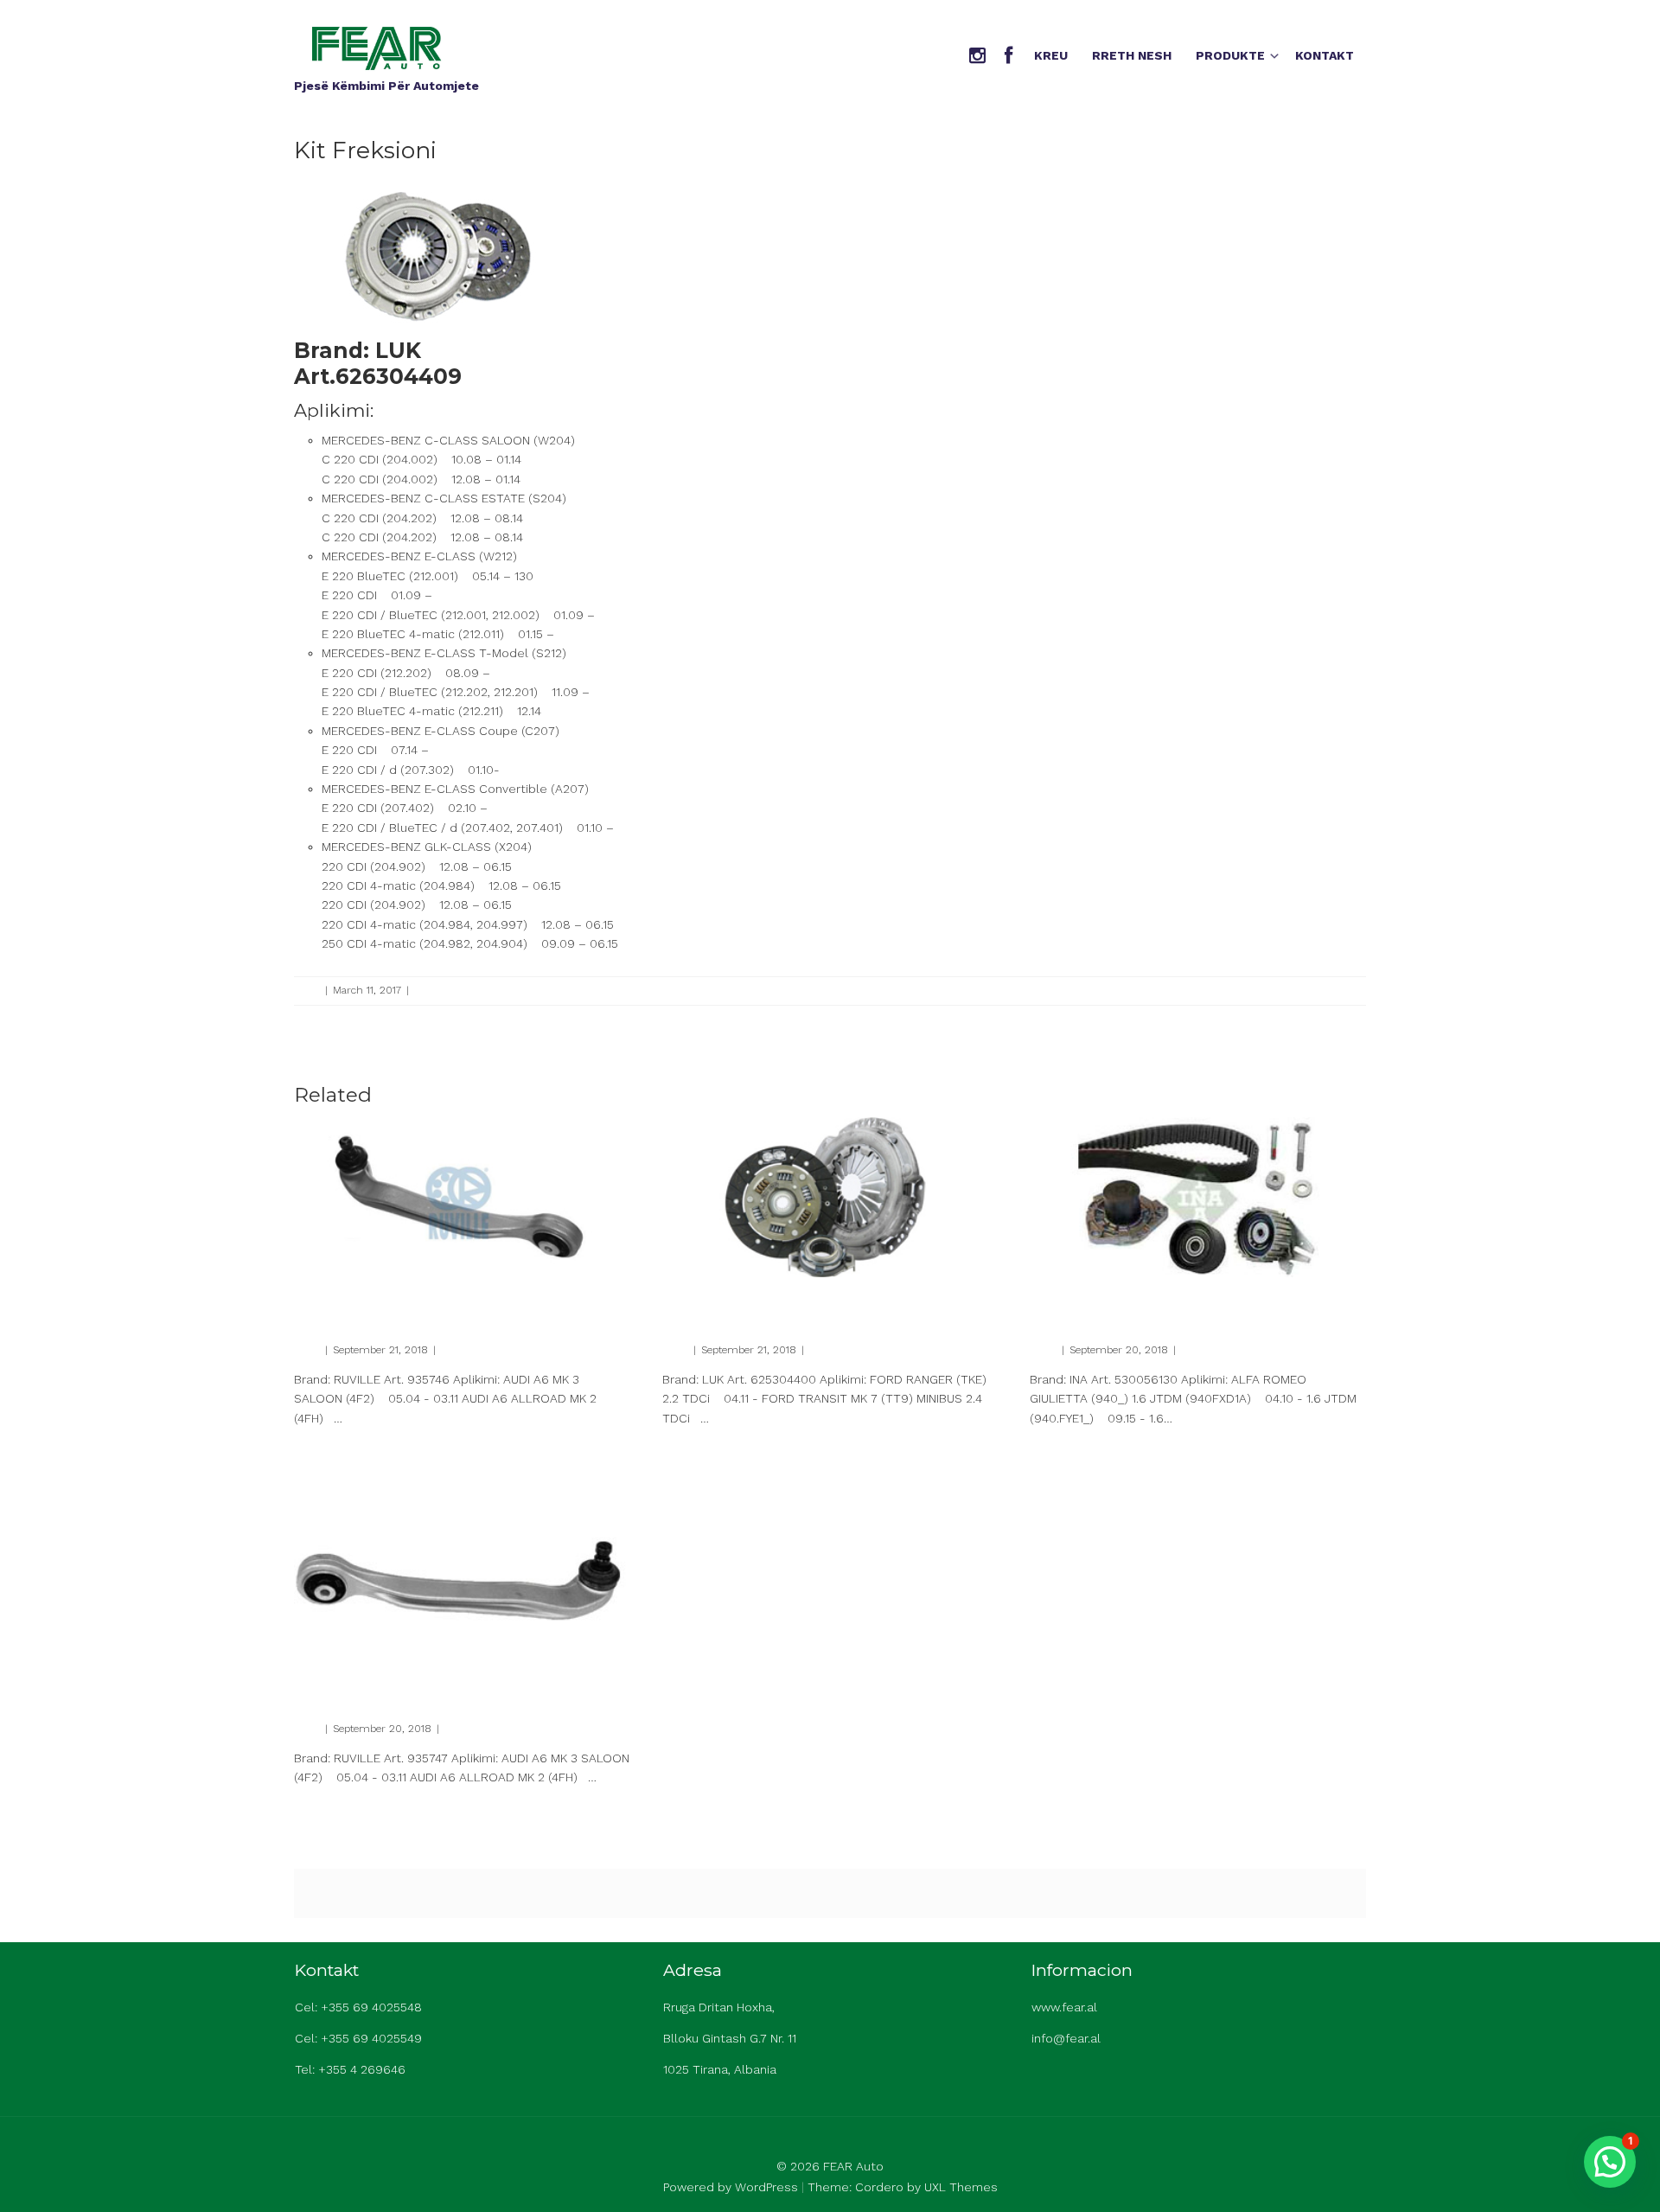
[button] (1610, 2162)
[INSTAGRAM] (977, 57)
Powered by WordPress (731, 2187)
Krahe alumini (347, 1298)
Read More (319, 1448)
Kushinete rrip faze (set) (1120, 1298)
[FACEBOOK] (1009, 57)
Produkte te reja (453, 990)
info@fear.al (1066, 2038)
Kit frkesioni (707, 1298)
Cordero (879, 2187)
